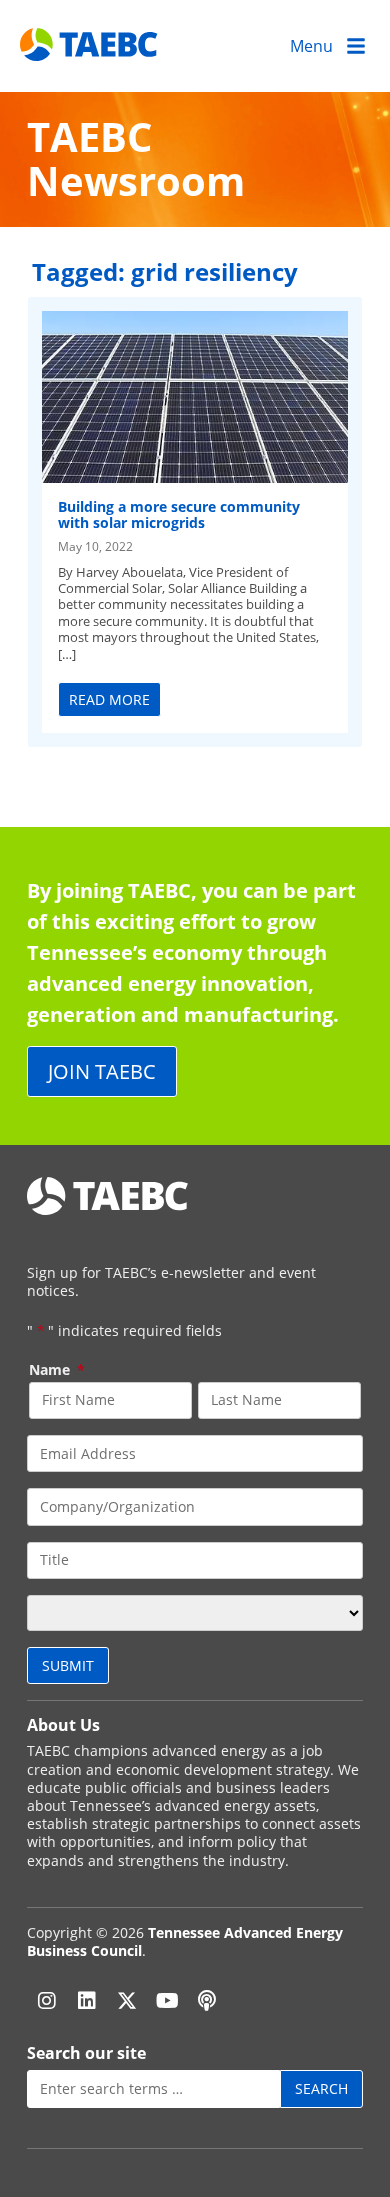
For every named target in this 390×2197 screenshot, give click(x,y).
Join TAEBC (102, 1071)
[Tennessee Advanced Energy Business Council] (90, 45)
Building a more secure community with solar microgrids (179, 514)
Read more (109, 699)
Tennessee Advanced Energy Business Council (185, 1941)
